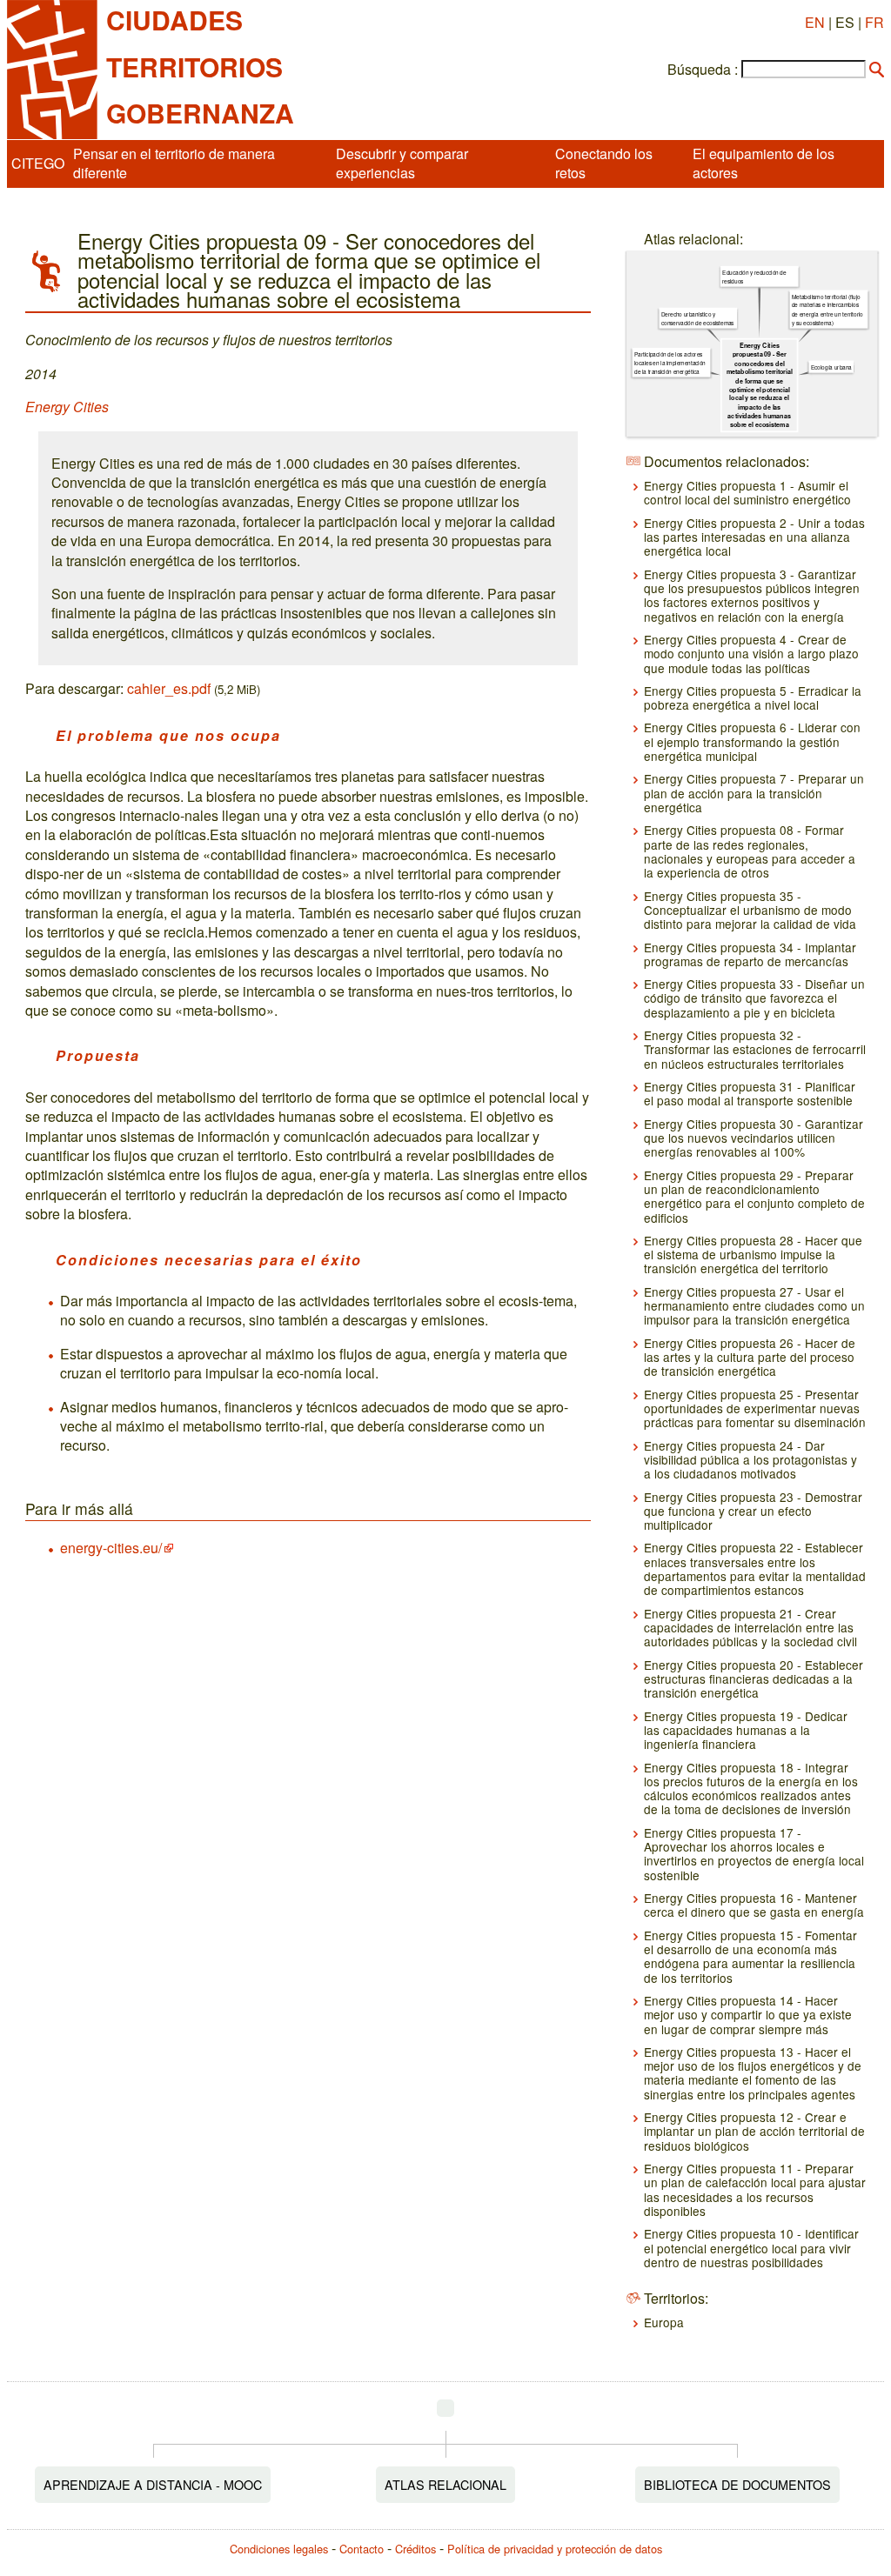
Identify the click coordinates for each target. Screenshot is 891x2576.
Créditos (415, 2549)
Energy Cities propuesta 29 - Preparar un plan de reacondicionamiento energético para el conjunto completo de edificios (754, 1196)
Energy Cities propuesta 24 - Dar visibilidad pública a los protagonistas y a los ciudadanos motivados (750, 1460)
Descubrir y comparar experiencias (402, 163)
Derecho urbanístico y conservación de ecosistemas (698, 319)
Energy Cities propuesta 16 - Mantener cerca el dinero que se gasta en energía (754, 1905)
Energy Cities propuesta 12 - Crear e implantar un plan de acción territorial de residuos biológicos (754, 2131)
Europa (664, 2322)
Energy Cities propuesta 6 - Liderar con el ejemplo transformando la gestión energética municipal (752, 741)
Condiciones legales (279, 2549)
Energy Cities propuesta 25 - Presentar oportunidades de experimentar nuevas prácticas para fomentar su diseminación (755, 1408)
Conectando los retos (604, 163)
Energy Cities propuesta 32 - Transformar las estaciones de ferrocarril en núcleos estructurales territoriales (755, 1049)
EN (815, 22)
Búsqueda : (703, 70)
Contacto (362, 2549)
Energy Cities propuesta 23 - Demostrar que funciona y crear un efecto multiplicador (753, 1511)
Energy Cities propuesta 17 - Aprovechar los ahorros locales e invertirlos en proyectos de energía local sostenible (754, 1854)
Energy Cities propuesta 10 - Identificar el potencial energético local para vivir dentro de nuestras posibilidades (751, 2248)
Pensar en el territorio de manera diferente (174, 163)
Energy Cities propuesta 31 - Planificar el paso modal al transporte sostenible (750, 1093)
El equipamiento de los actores (764, 163)
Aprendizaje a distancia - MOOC (153, 2484)
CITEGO (38, 163)
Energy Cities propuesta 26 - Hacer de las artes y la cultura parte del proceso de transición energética (750, 1357)
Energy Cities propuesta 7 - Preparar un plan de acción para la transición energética (754, 793)
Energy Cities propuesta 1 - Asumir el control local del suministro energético (747, 492)
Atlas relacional (445, 2484)
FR (874, 22)
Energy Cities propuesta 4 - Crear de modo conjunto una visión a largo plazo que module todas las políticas (751, 654)
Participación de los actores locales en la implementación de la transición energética (670, 363)
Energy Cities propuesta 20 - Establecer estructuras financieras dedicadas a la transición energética (754, 1679)
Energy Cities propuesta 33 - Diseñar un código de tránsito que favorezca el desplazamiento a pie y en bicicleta (754, 998)
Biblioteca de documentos (737, 2484)
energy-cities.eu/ (111, 1548)
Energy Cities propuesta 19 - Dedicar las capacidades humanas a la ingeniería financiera (746, 1730)
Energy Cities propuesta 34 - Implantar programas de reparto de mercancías (750, 954)
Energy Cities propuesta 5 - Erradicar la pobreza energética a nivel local (753, 697)
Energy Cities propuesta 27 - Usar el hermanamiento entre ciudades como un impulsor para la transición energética (754, 1306)
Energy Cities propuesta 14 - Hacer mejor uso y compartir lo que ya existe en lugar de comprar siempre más (748, 2015)
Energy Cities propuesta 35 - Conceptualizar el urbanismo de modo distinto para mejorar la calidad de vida (750, 910)
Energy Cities (67, 407)
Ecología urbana (831, 367)
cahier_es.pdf (169, 688)
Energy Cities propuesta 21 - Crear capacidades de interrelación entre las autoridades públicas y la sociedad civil (750, 1628)
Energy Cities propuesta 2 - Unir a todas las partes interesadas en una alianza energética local (754, 537)
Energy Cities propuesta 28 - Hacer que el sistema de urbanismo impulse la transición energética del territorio (753, 1255)
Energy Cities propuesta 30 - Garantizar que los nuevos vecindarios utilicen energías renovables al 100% (754, 1138)
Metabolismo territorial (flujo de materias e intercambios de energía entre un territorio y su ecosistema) (827, 310)
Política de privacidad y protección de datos (555, 2549)
